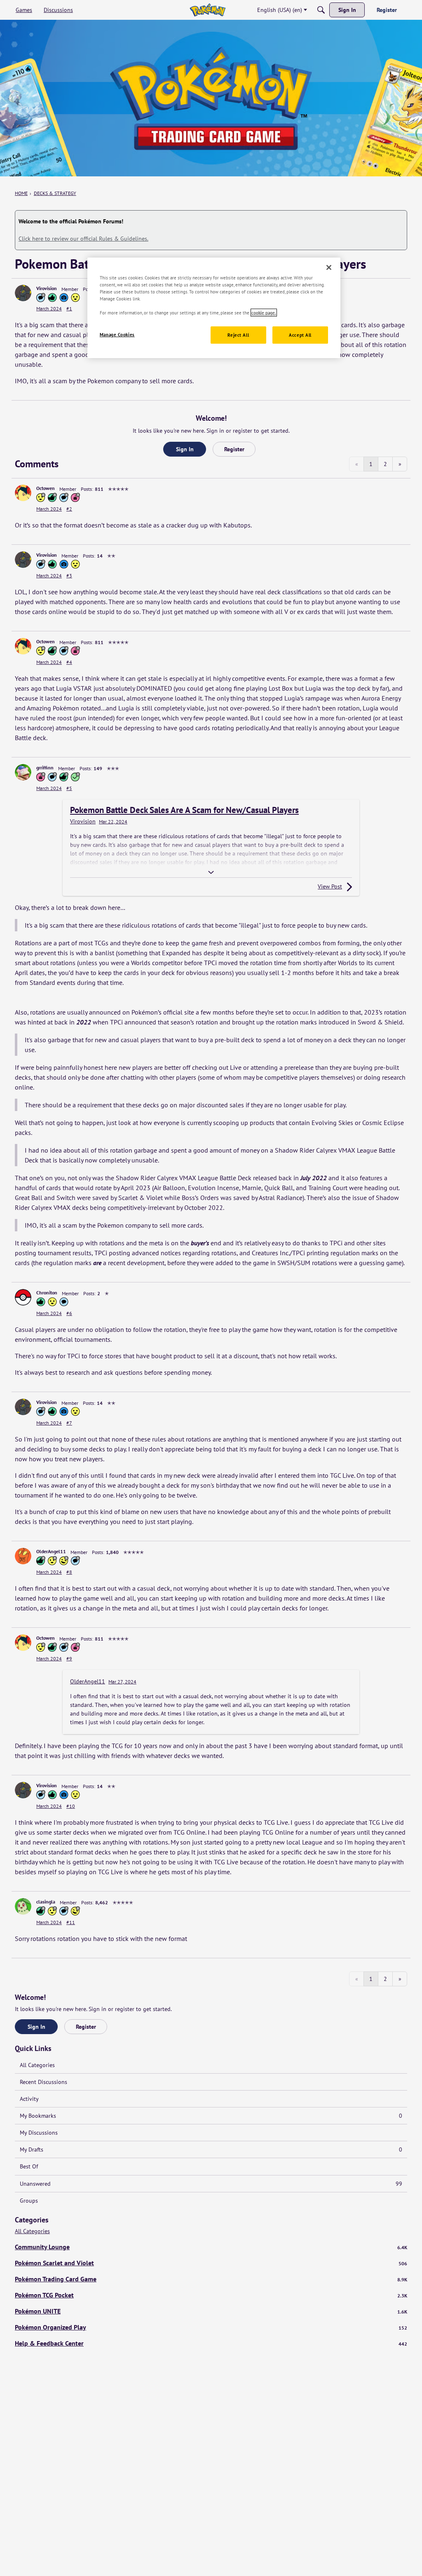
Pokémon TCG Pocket (211, 2295)
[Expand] (211, 872)
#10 (71, 1806)
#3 (69, 575)
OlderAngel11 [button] (51, 1551)
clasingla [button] (46, 1902)
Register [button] (234, 449)
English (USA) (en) (280, 10)
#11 (71, 1922)
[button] (23, 293)
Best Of (29, 2166)
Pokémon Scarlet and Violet (211, 2263)
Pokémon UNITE (211, 2311)
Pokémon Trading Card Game (211, 2279)
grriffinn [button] (45, 768)
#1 (69, 308)
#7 (69, 1423)
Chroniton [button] (47, 1293)
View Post (330, 886)
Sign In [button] (185, 449)
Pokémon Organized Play (211, 2327)
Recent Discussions (43, 2082)
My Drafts (211, 2149)
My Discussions (39, 2133)
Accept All (300, 335)
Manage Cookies (117, 334)
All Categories (37, 2065)
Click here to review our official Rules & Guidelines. (83, 239)
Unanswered (211, 2184)
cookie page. (264, 313)
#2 (69, 509)
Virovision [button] (47, 288)
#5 (69, 788)
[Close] (329, 267)
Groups (29, 2201)
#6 (69, 1313)
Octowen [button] (46, 488)
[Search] (321, 10)
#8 (69, 1572)
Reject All (238, 335)
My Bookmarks (211, 2116)
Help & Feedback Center (211, 2343)
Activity (29, 2099)
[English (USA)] (207, 10)
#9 (69, 1658)
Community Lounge (211, 2247)
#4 (69, 662)
